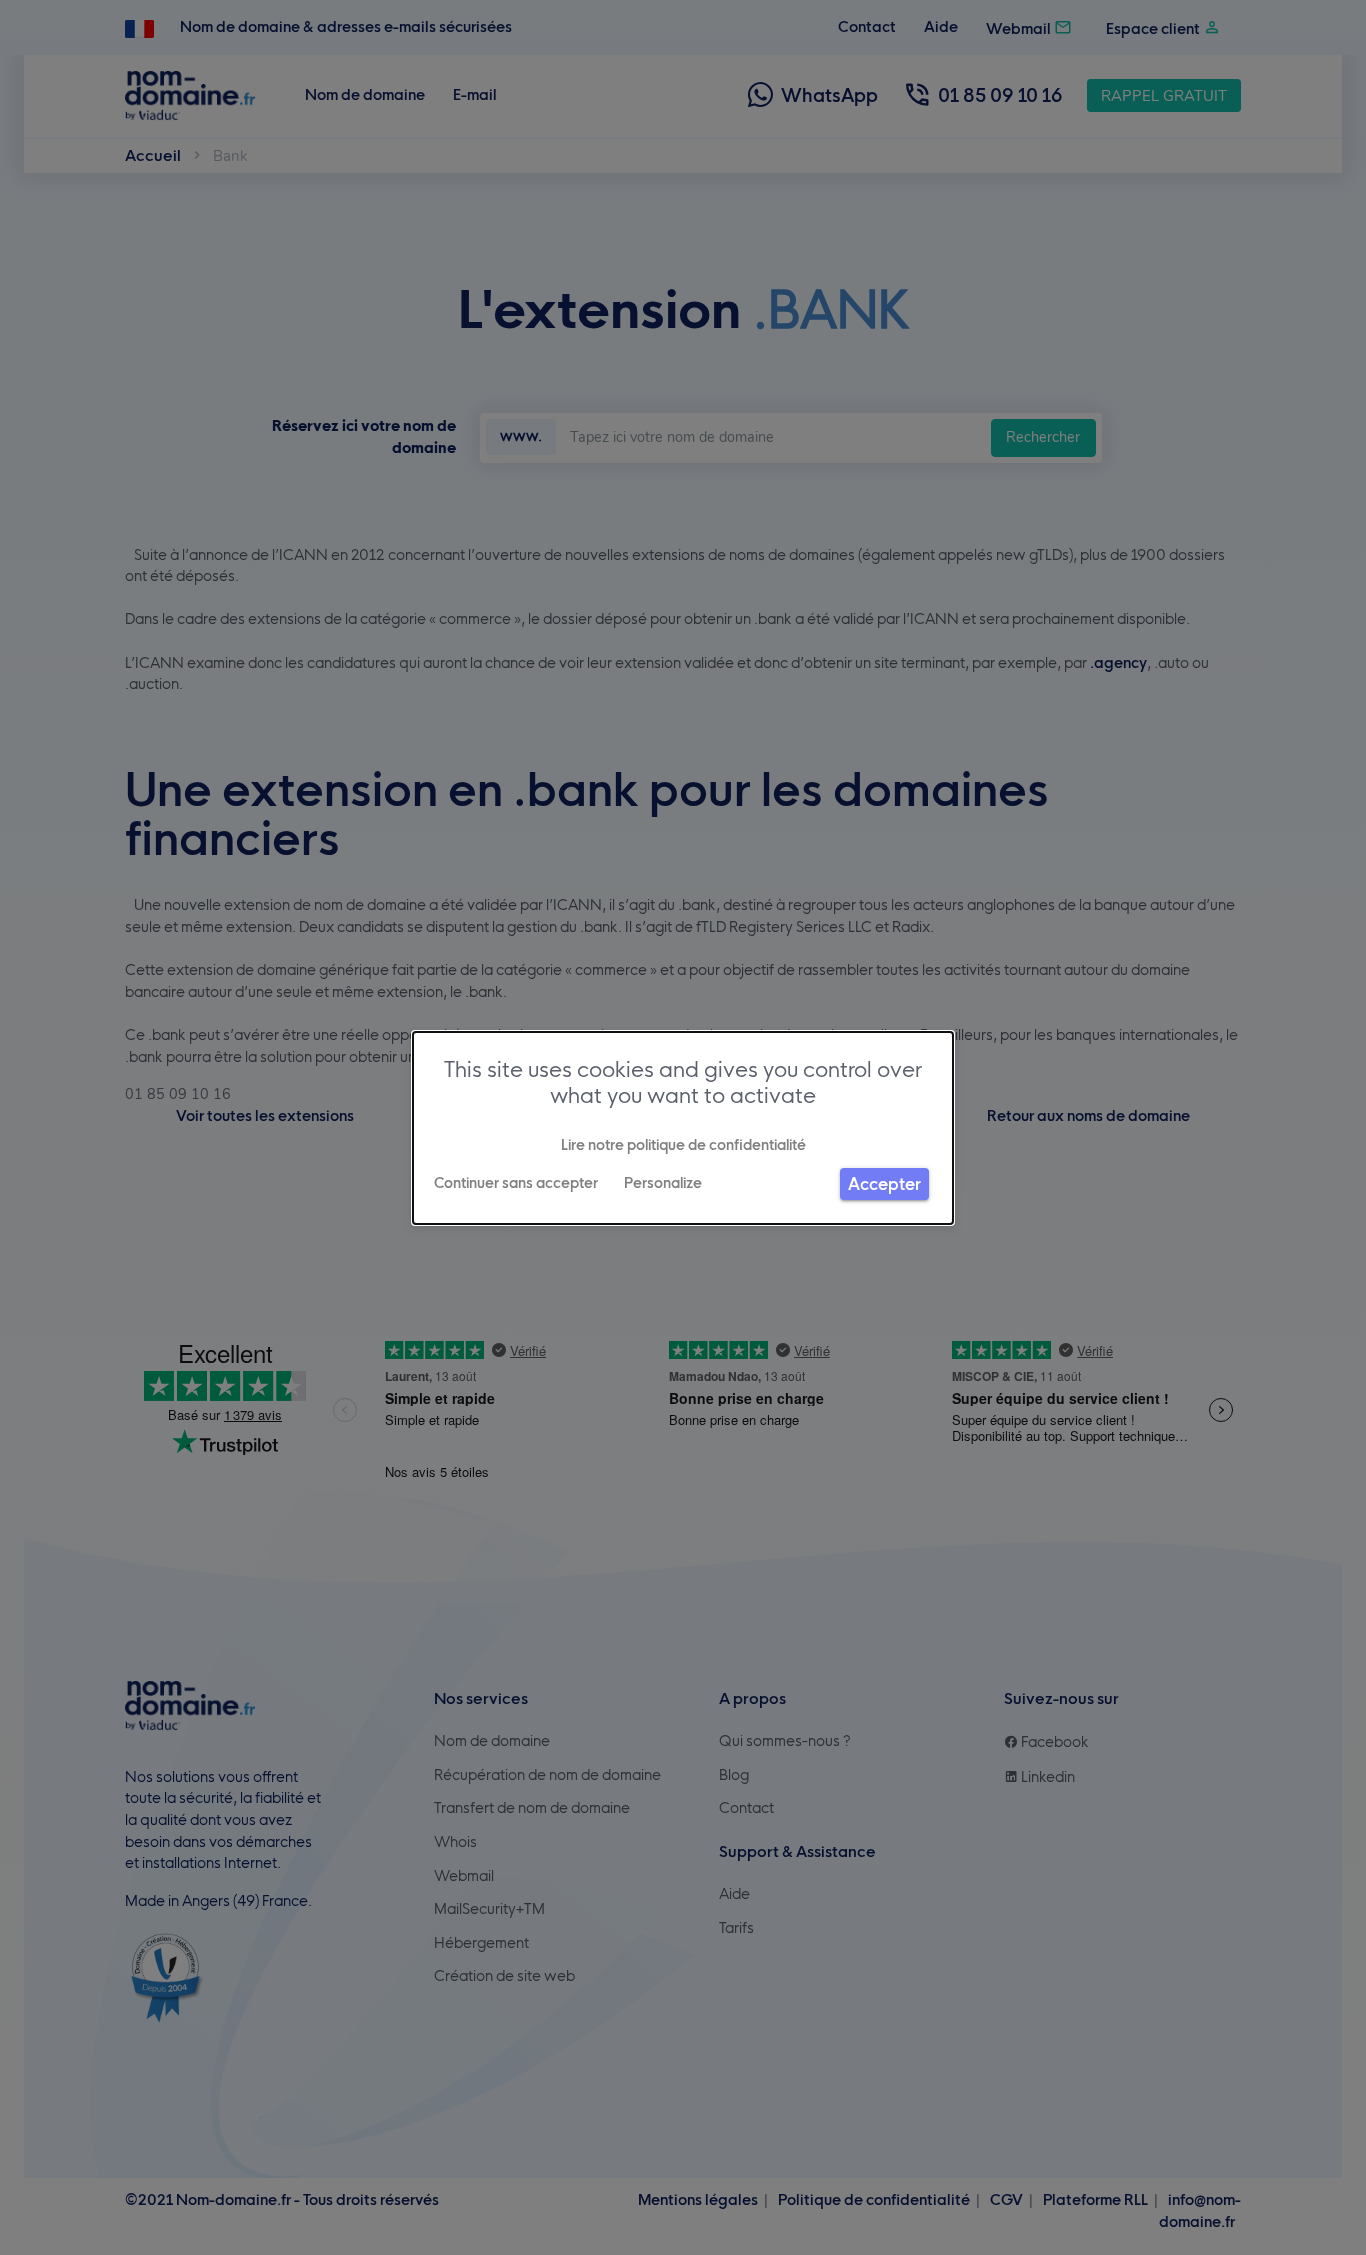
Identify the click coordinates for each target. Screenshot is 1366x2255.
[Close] (8, 2249)
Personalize (663, 1183)
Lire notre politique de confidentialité (683, 1145)
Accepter (884, 1184)
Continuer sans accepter (516, 1183)
